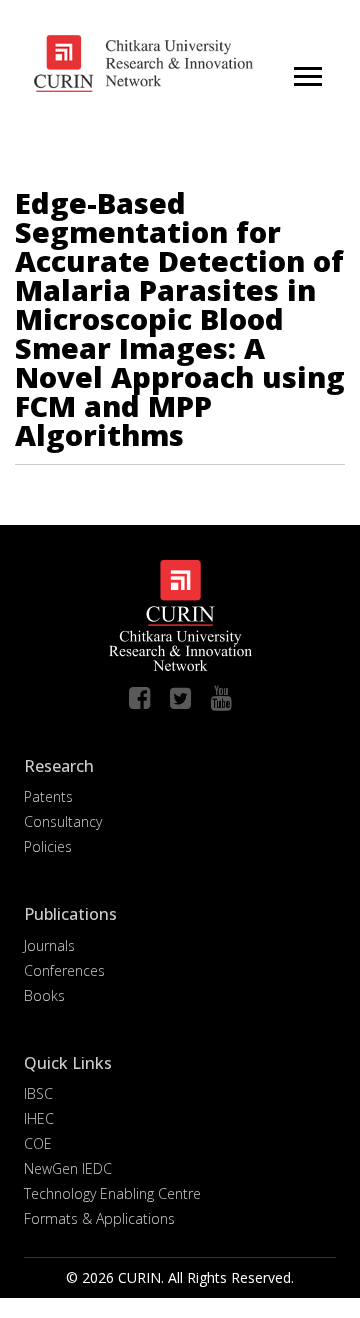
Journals (49, 945)
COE (38, 1143)
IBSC (38, 1093)
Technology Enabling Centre (112, 1193)
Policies (48, 846)
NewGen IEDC (68, 1168)
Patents (48, 796)
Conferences (64, 970)
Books (44, 995)
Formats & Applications (99, 1218)
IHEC (39, 1118)
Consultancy (63, 821)
